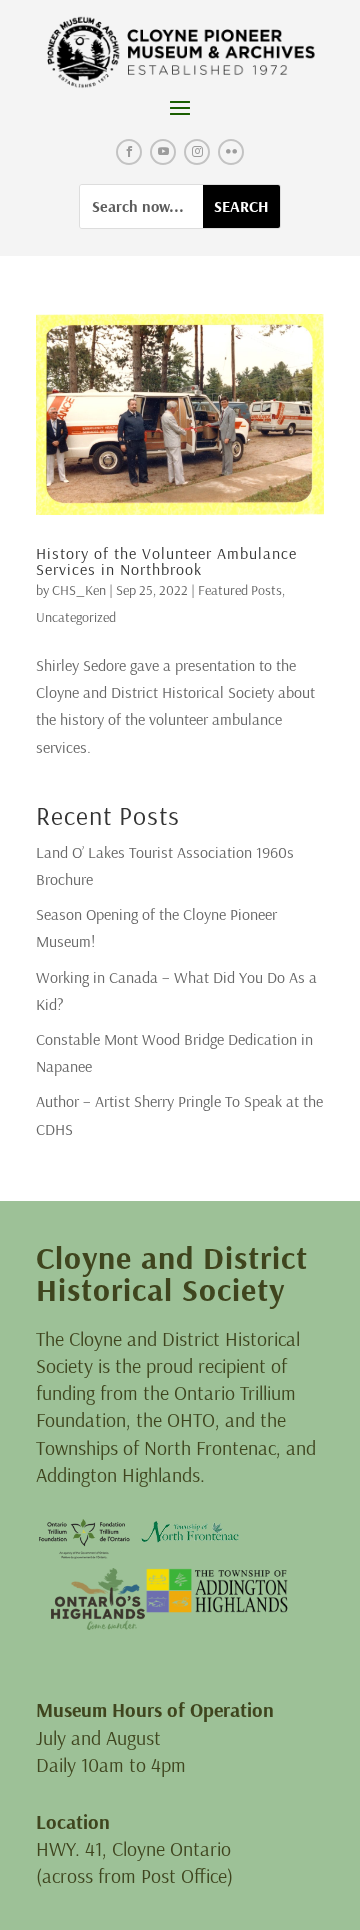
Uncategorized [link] (76, 617)
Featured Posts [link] (240, 590)
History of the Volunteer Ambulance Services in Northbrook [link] (166, 561)
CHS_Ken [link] (79, 590)
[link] (180, 52)
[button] (180, 107)
